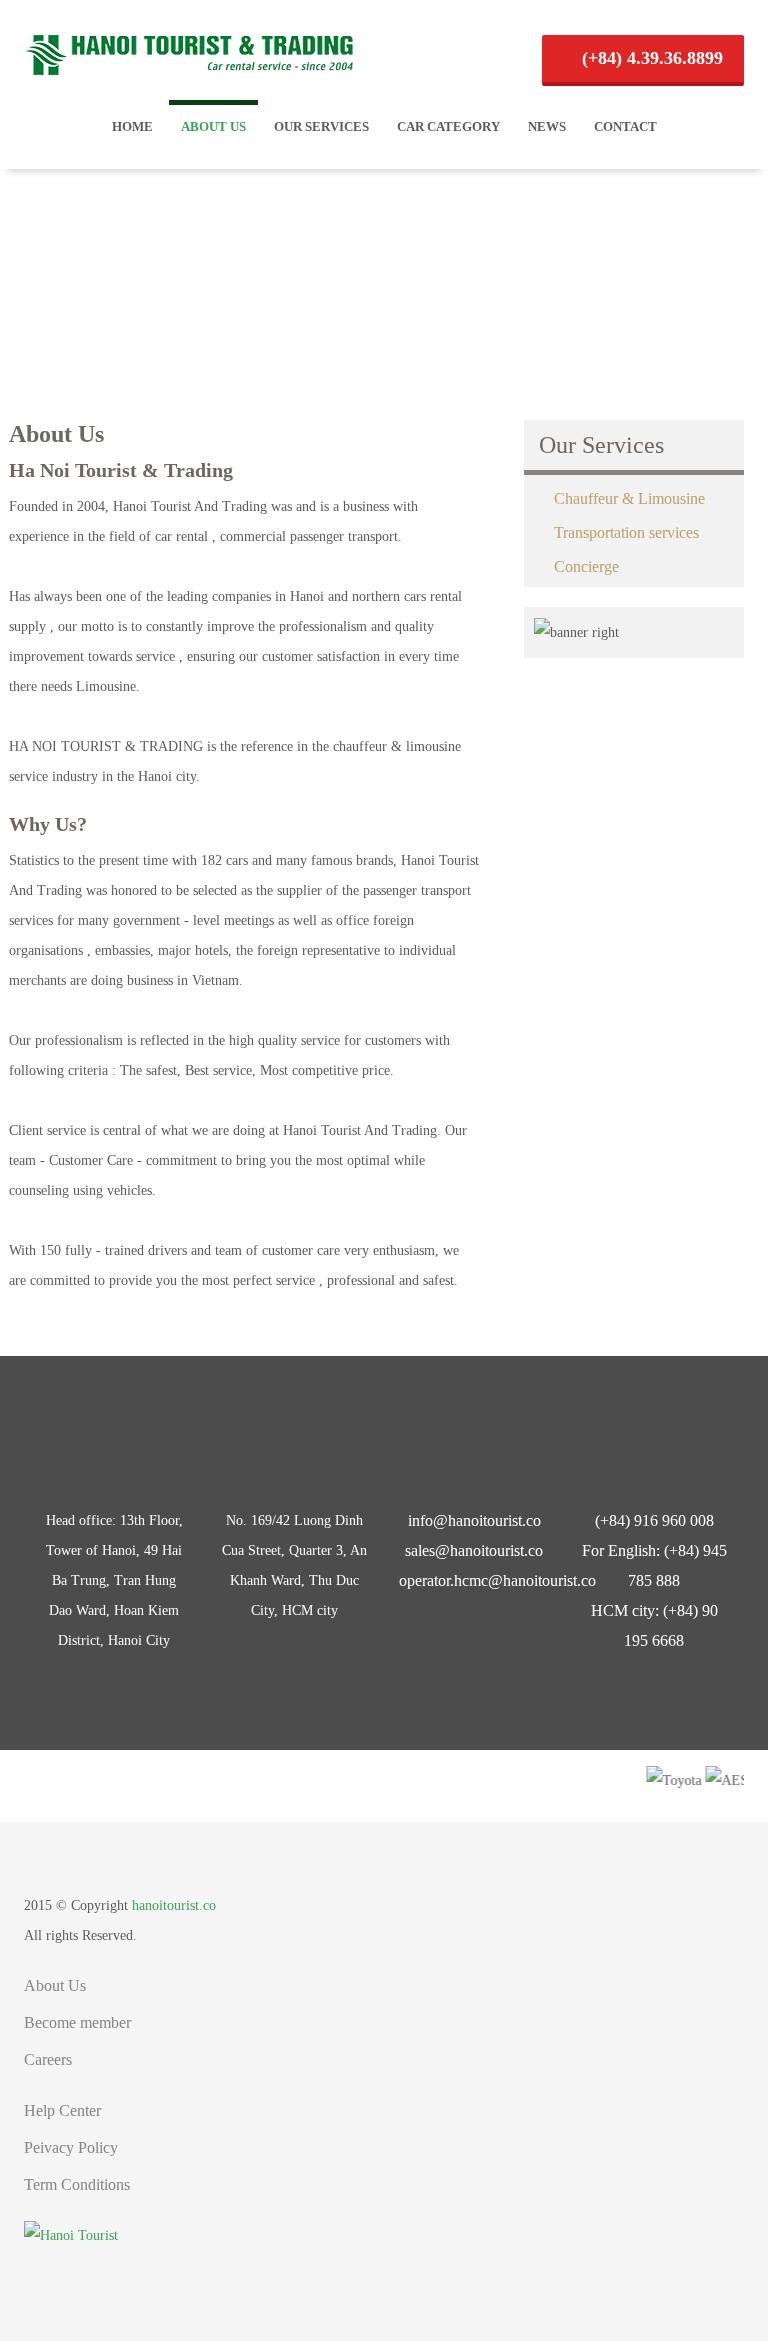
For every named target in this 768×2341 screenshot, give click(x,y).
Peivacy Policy (71, 2147)
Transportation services (626, 532)
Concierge (586, 566)
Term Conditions (77, 2184)
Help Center (62, 2110)
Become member (77, 2022)
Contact (625, 126)
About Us (213, 126)
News (547, 126)
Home (132, 126)
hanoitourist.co (174, 1905)
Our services (321, 126)
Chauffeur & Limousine (629, 498)
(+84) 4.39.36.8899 (650, 58)
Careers (48, 2059)
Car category (448, 126)
